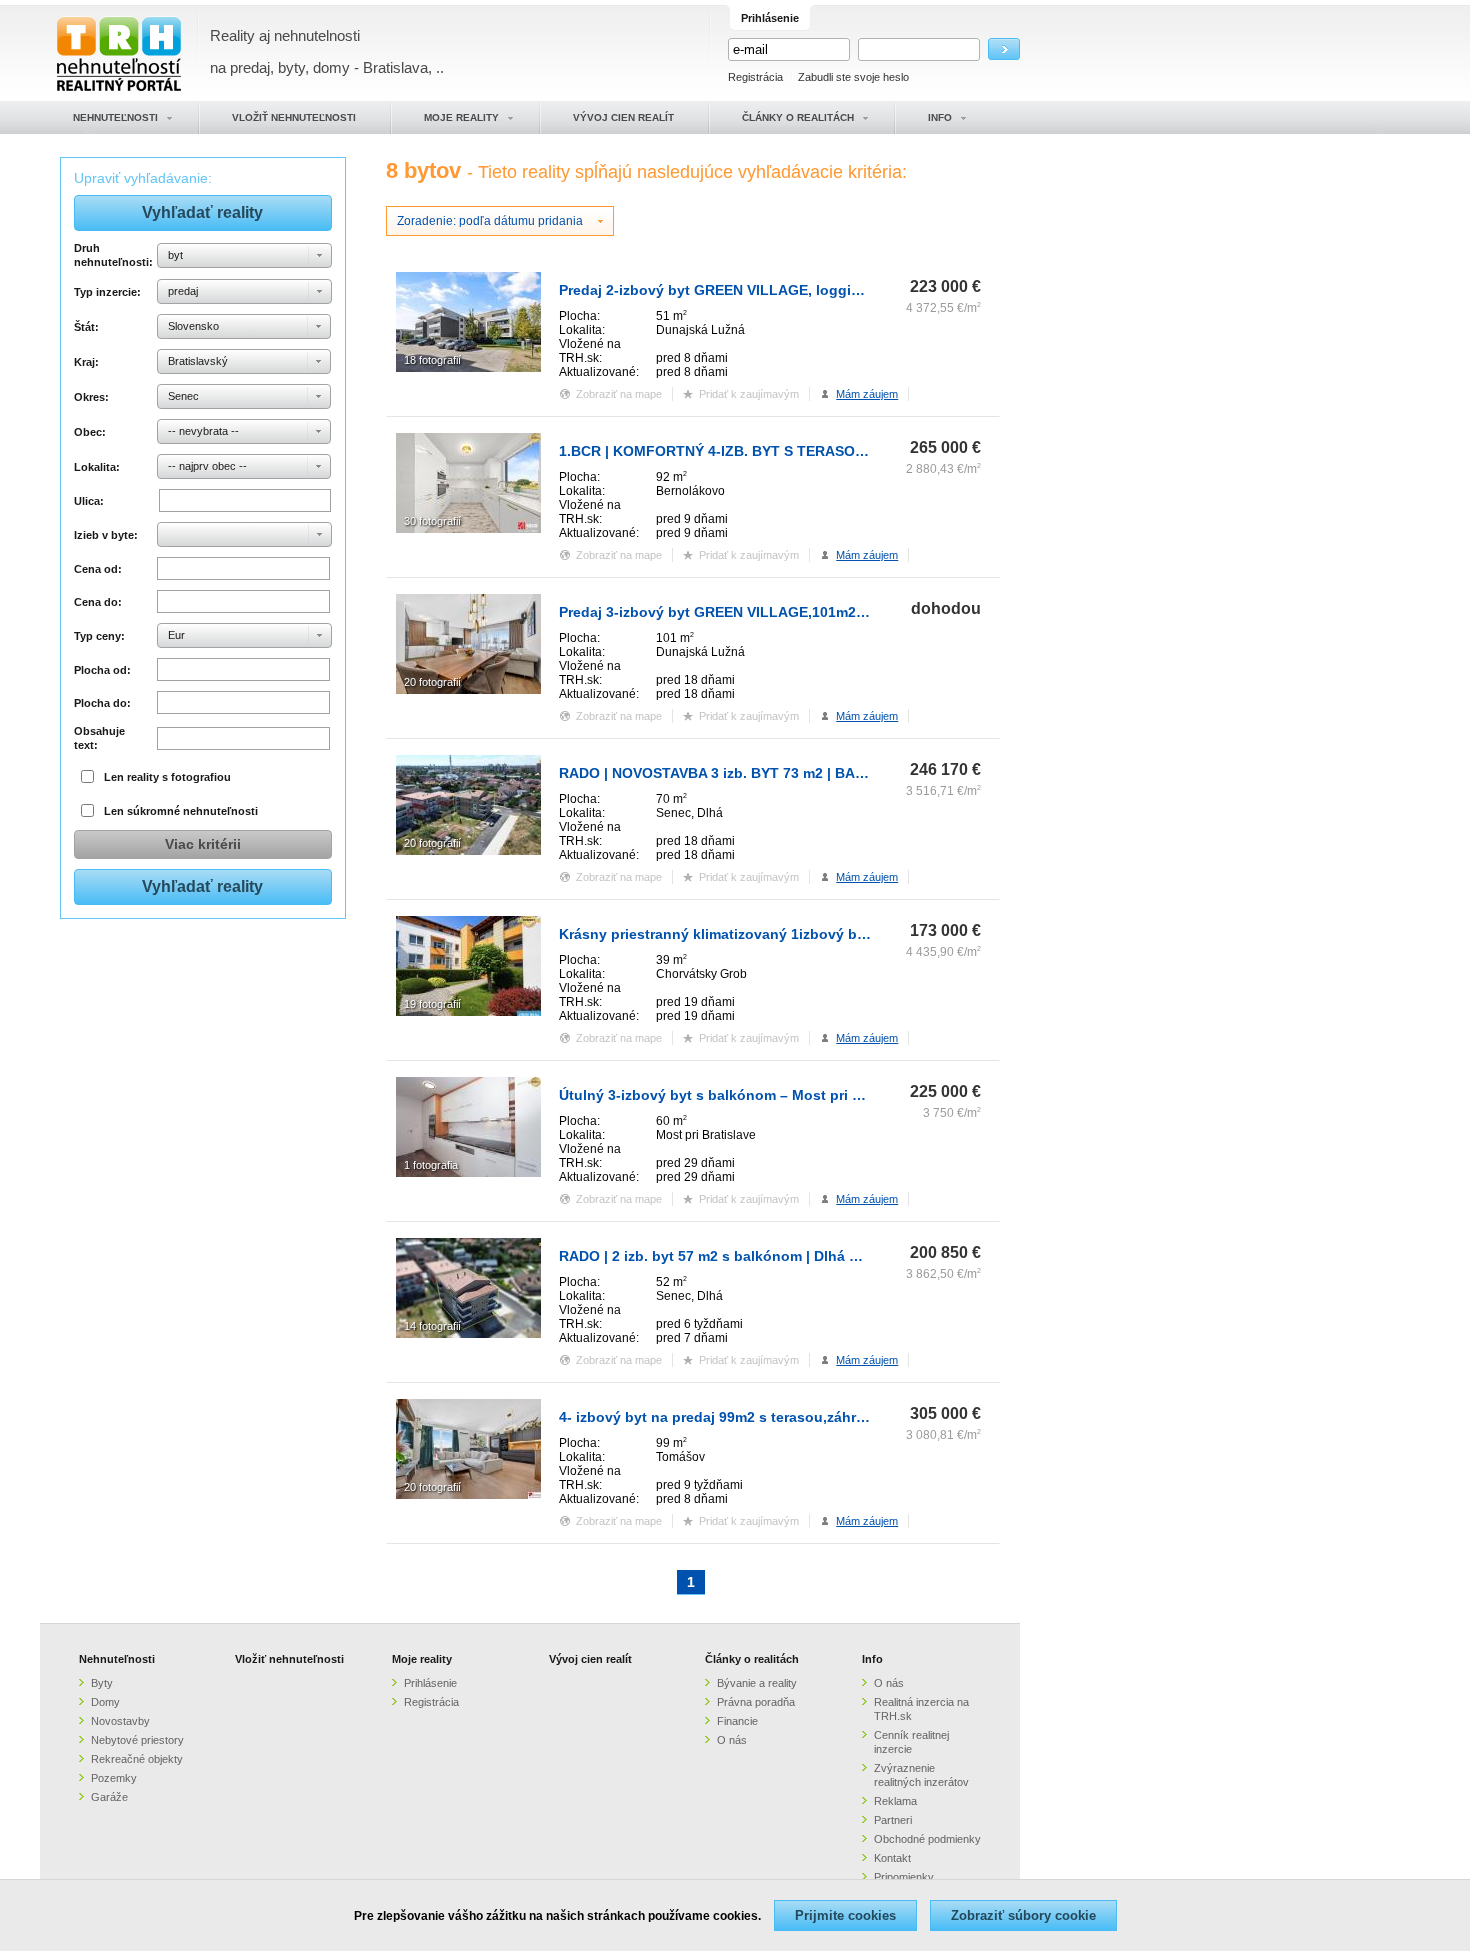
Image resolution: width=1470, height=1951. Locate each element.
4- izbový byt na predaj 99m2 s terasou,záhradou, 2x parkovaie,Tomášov (805, 1417)
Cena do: (98, 602)
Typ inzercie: (107, 292)
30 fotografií (432, 521)
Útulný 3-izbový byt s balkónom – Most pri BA (715, 1095)
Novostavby (120, 1721)
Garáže (109, 1797)
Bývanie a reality (757, 1683)
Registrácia (755, 77)
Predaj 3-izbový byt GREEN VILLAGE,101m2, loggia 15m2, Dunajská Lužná (812, 612)
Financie (737, 1721)
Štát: (86, 327)
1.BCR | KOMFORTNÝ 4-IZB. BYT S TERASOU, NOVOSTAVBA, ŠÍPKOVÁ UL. (812, 451)
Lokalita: (97, 467)
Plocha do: (102, 703)
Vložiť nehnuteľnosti (289, 1659)
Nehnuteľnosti (117, 1659)
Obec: (90, 432)
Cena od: (98, 569)
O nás (732, 1740)
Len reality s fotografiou (167, 777)
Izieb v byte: (106, 535)
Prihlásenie (430, 1683)
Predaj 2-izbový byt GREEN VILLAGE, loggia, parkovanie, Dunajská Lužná (810, 290)
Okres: (91, 397)
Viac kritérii (203, 844)
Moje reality (422, 1659)
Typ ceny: (99, 636)
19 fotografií (432, 1004)
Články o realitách (752, 1659)
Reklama (895, 1801)
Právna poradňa (756, 1702)
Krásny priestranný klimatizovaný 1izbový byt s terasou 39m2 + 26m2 (794, 934)
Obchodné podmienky (927, 1839)
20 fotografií (432, 682)
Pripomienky (904, 1877)
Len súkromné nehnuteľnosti (181, 811)
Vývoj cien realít (590, 1659)
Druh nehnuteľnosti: (112, 255)
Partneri (893, 1820)
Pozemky (114, 1778)
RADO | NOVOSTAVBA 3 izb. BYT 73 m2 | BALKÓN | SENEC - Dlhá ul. (789, 773)
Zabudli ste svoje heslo (853, 77)
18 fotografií (432, 360)
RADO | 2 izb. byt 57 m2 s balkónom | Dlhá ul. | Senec (739, 1256)
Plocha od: (102, 670)
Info (872, 1659)
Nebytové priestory (137, 1740)
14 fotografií (432, 1326)
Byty (102, 1683)
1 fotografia (431, 1165)
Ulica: (89, 501)
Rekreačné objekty (137, 1759)
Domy (105, 1702)
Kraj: (86, 362)
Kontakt (892, 1858)
